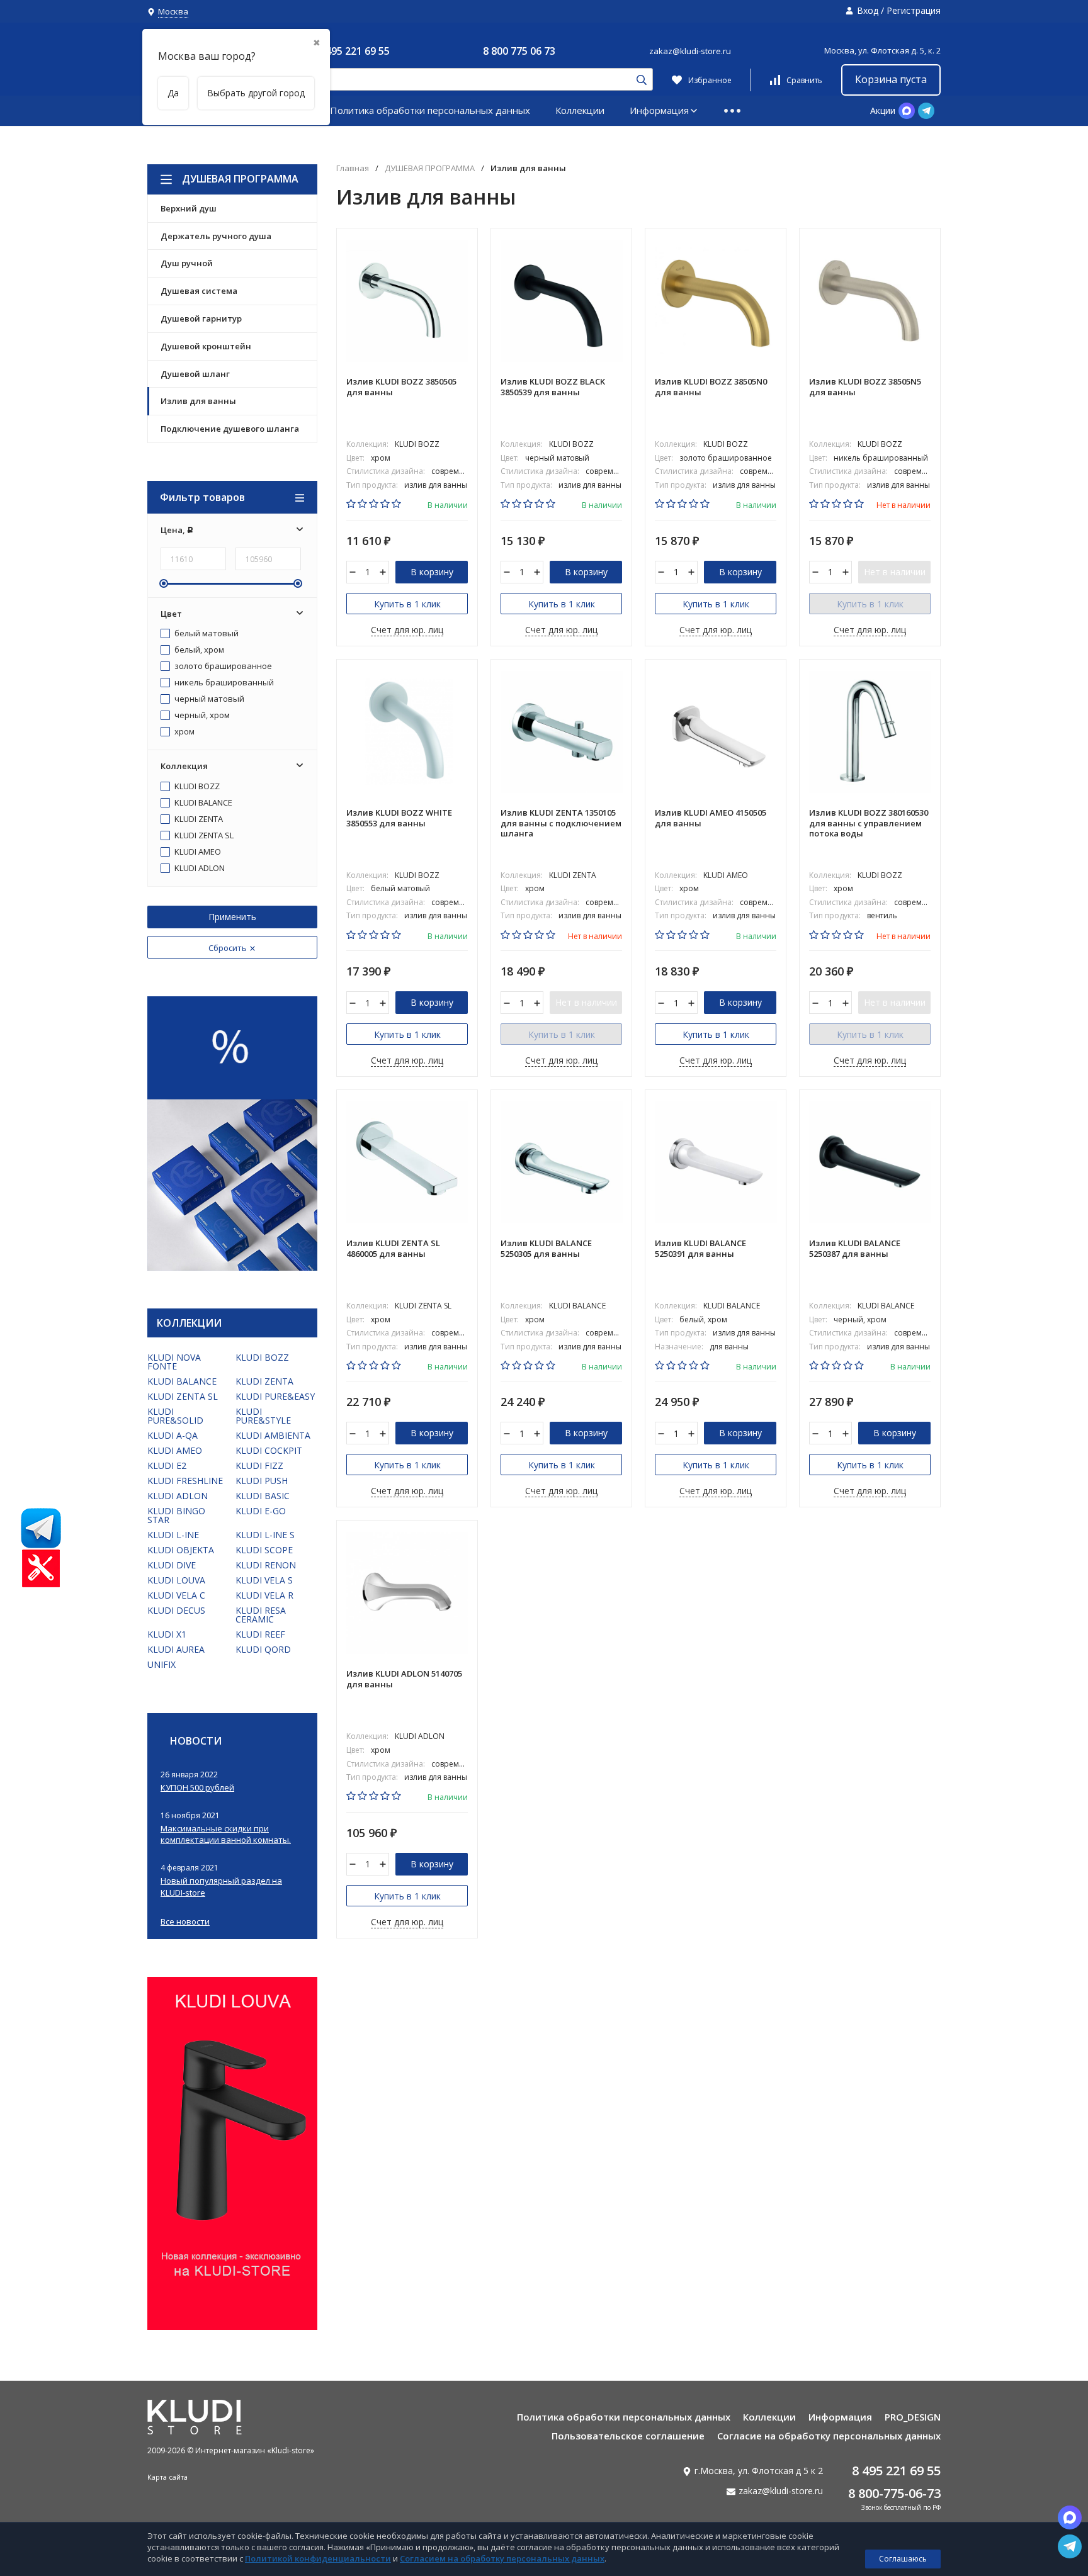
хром (184, 732)
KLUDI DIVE (172, 1565)
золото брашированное (222, 666)
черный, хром (201, 716)
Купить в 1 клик (407, 604)
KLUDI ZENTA (198, 819)
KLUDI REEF (260, 1634)
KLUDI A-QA (173, 1435)
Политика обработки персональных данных (430, 110)
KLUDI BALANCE (202, 803)
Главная (353, 168)
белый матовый (206, 634)
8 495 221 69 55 (354, 51)
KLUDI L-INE (173, 1535)
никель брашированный (223, 683)
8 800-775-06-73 (894, 2493)
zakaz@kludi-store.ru (690, 51)
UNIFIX (161, 1664)
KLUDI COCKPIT (269, 1450)
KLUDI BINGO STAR (176, 1515)
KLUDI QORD (263, 1649)
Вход (868, 10)
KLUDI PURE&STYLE (263, 1416)
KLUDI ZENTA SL (203, 836)
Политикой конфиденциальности (318, 2558)
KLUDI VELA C (176, 1595)
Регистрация (914, 10)
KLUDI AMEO (197, 852)
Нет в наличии (895, 572)
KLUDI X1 (167, 1634)
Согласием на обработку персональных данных (502, 2558)
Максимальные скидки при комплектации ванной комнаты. (226, 1834)
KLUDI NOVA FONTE (174, 1362)
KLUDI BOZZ (196, 787)
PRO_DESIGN (913, 2417)
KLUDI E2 (167, 1465)
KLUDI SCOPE (264, 1550)
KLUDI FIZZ (259, 1465)
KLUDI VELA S (264, 1580)
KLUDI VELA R (264, 1595)
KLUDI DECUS (176, 1610)
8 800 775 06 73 (519, 51)
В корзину (432, 572)
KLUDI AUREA (176, 1649)
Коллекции (580, 110)
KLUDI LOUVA (176, 1580)
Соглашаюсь (903, 2559)
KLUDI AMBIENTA (273, 1435)
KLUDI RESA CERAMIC (261, 1615)
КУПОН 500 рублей (197, 1787)
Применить (232, 917)
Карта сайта (167, 2477)
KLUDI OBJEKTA (181, 1550)
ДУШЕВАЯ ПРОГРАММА (240, 179)
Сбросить (229, 948)
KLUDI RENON (266, 1565)
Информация (659, 110)
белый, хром (198, 650)
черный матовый (208, 699)
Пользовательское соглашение (628, 2436)
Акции (883, 110)
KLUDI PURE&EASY (275, 1396)
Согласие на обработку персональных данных (829, 2436)
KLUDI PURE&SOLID (175, 1416)
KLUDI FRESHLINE (185, 1481)
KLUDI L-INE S (265, 1535)
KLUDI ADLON (199, 869)
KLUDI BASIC (263, 1496)
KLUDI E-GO (261, 1511)
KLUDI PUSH (262, 1481)
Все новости (185, 1922)
